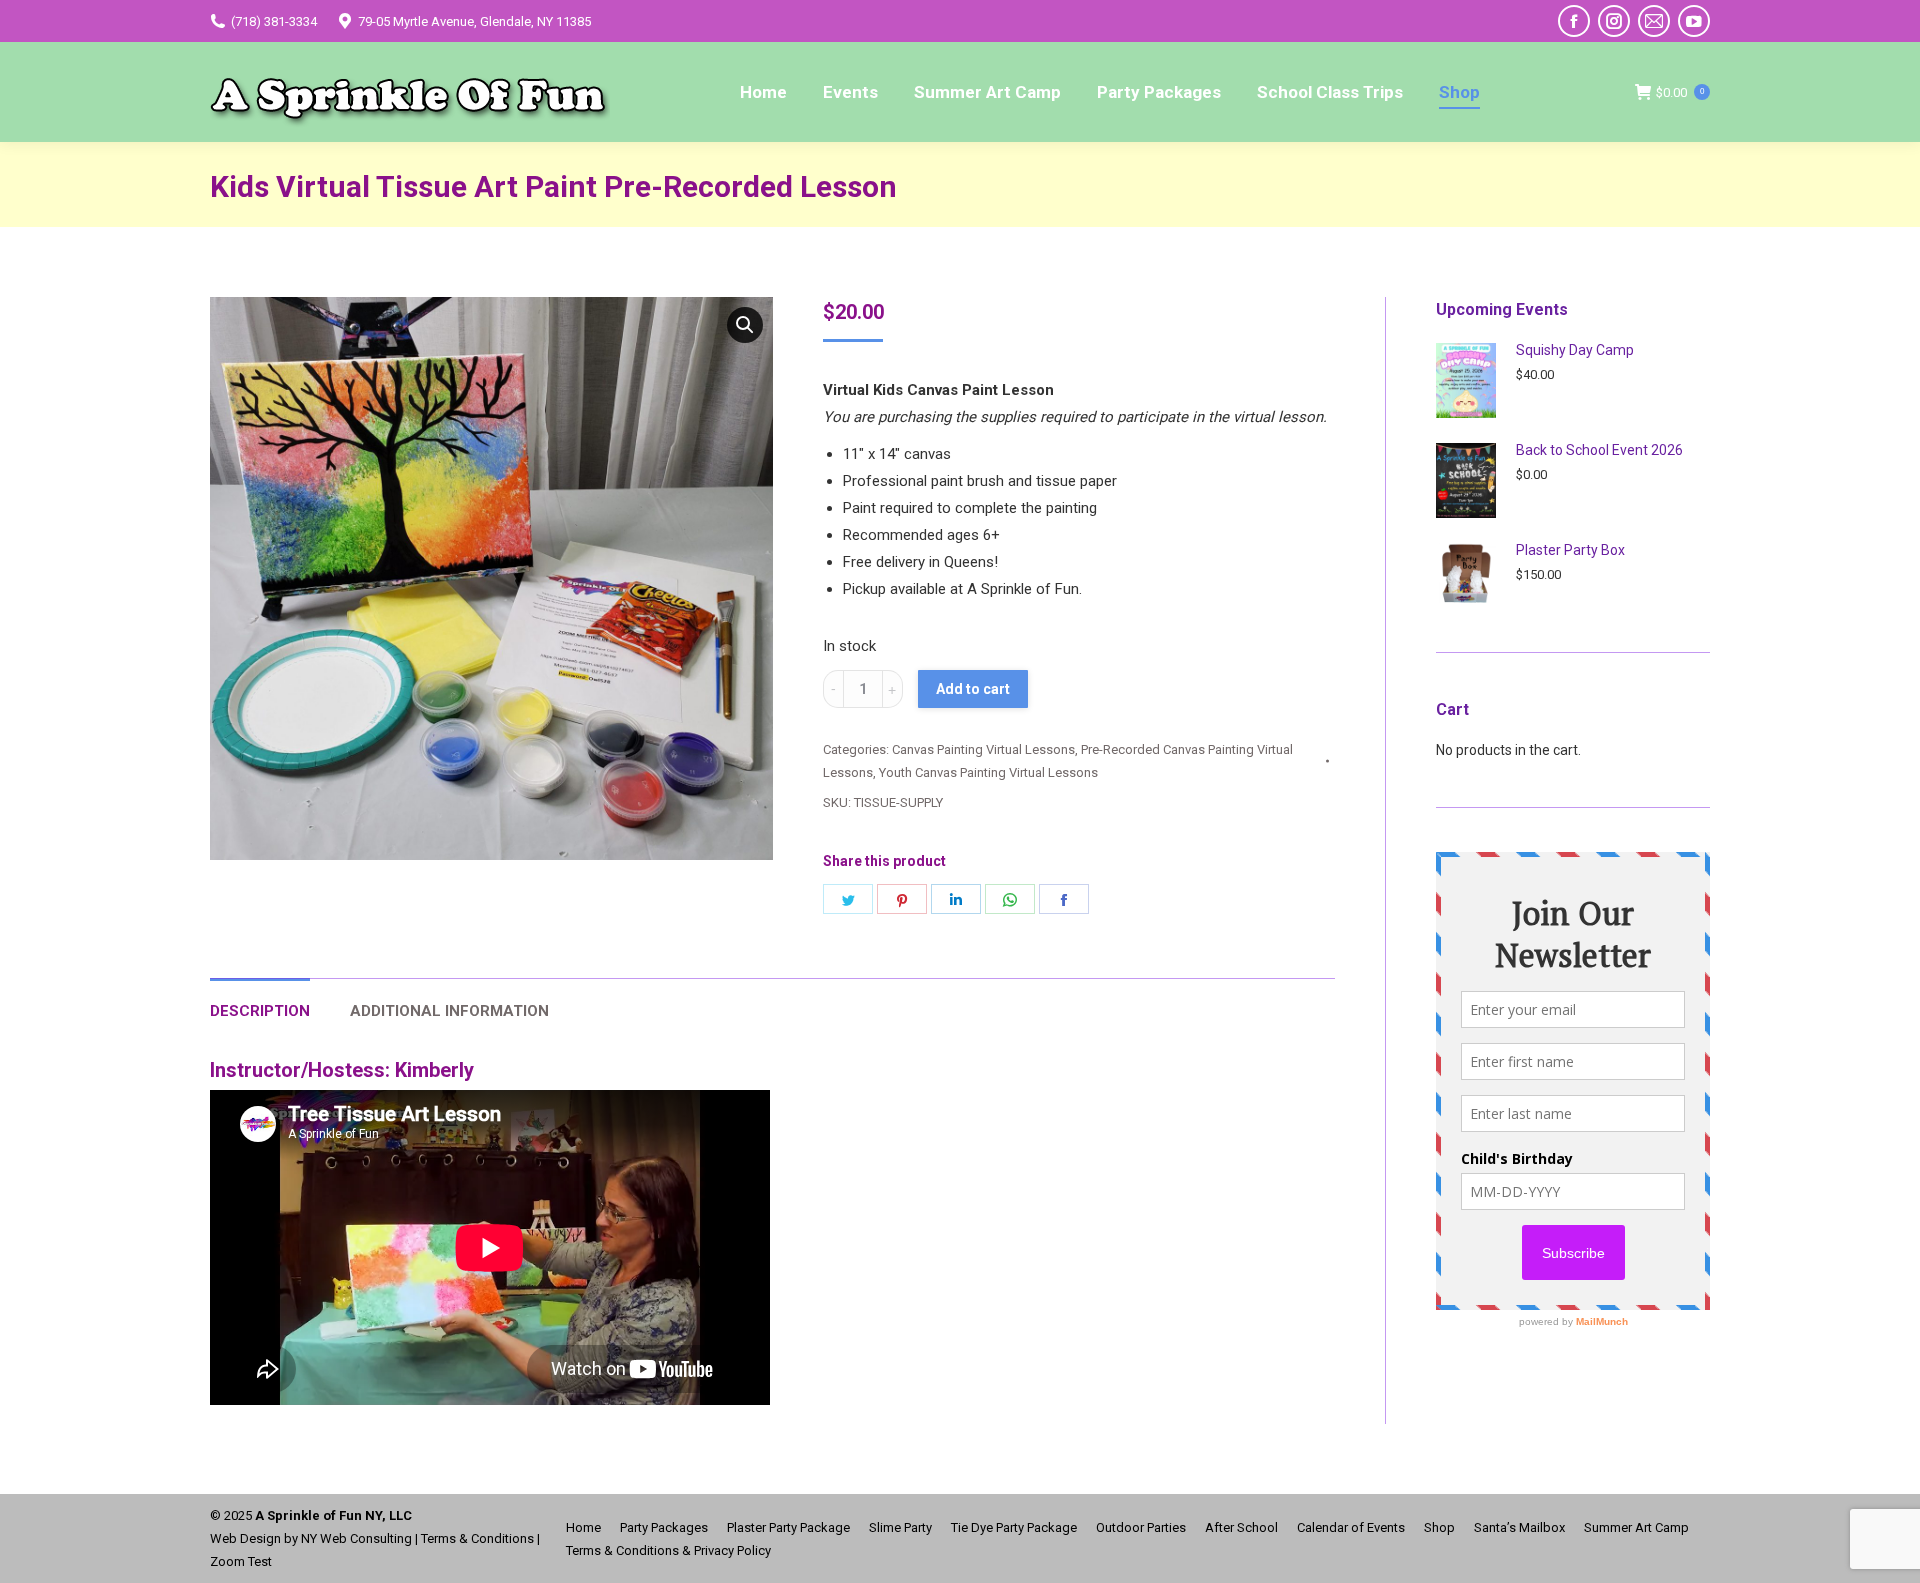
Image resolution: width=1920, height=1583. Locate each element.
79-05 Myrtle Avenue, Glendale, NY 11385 (474, 21)
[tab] (260, 1001)
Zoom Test (241, 1561)
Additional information (449, 1011)
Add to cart (973, 689)
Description (260, 1011)
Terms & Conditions (477, 1538)
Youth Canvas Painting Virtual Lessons (988, 772)
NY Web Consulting (356, 1538)
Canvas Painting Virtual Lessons (983, 749)
